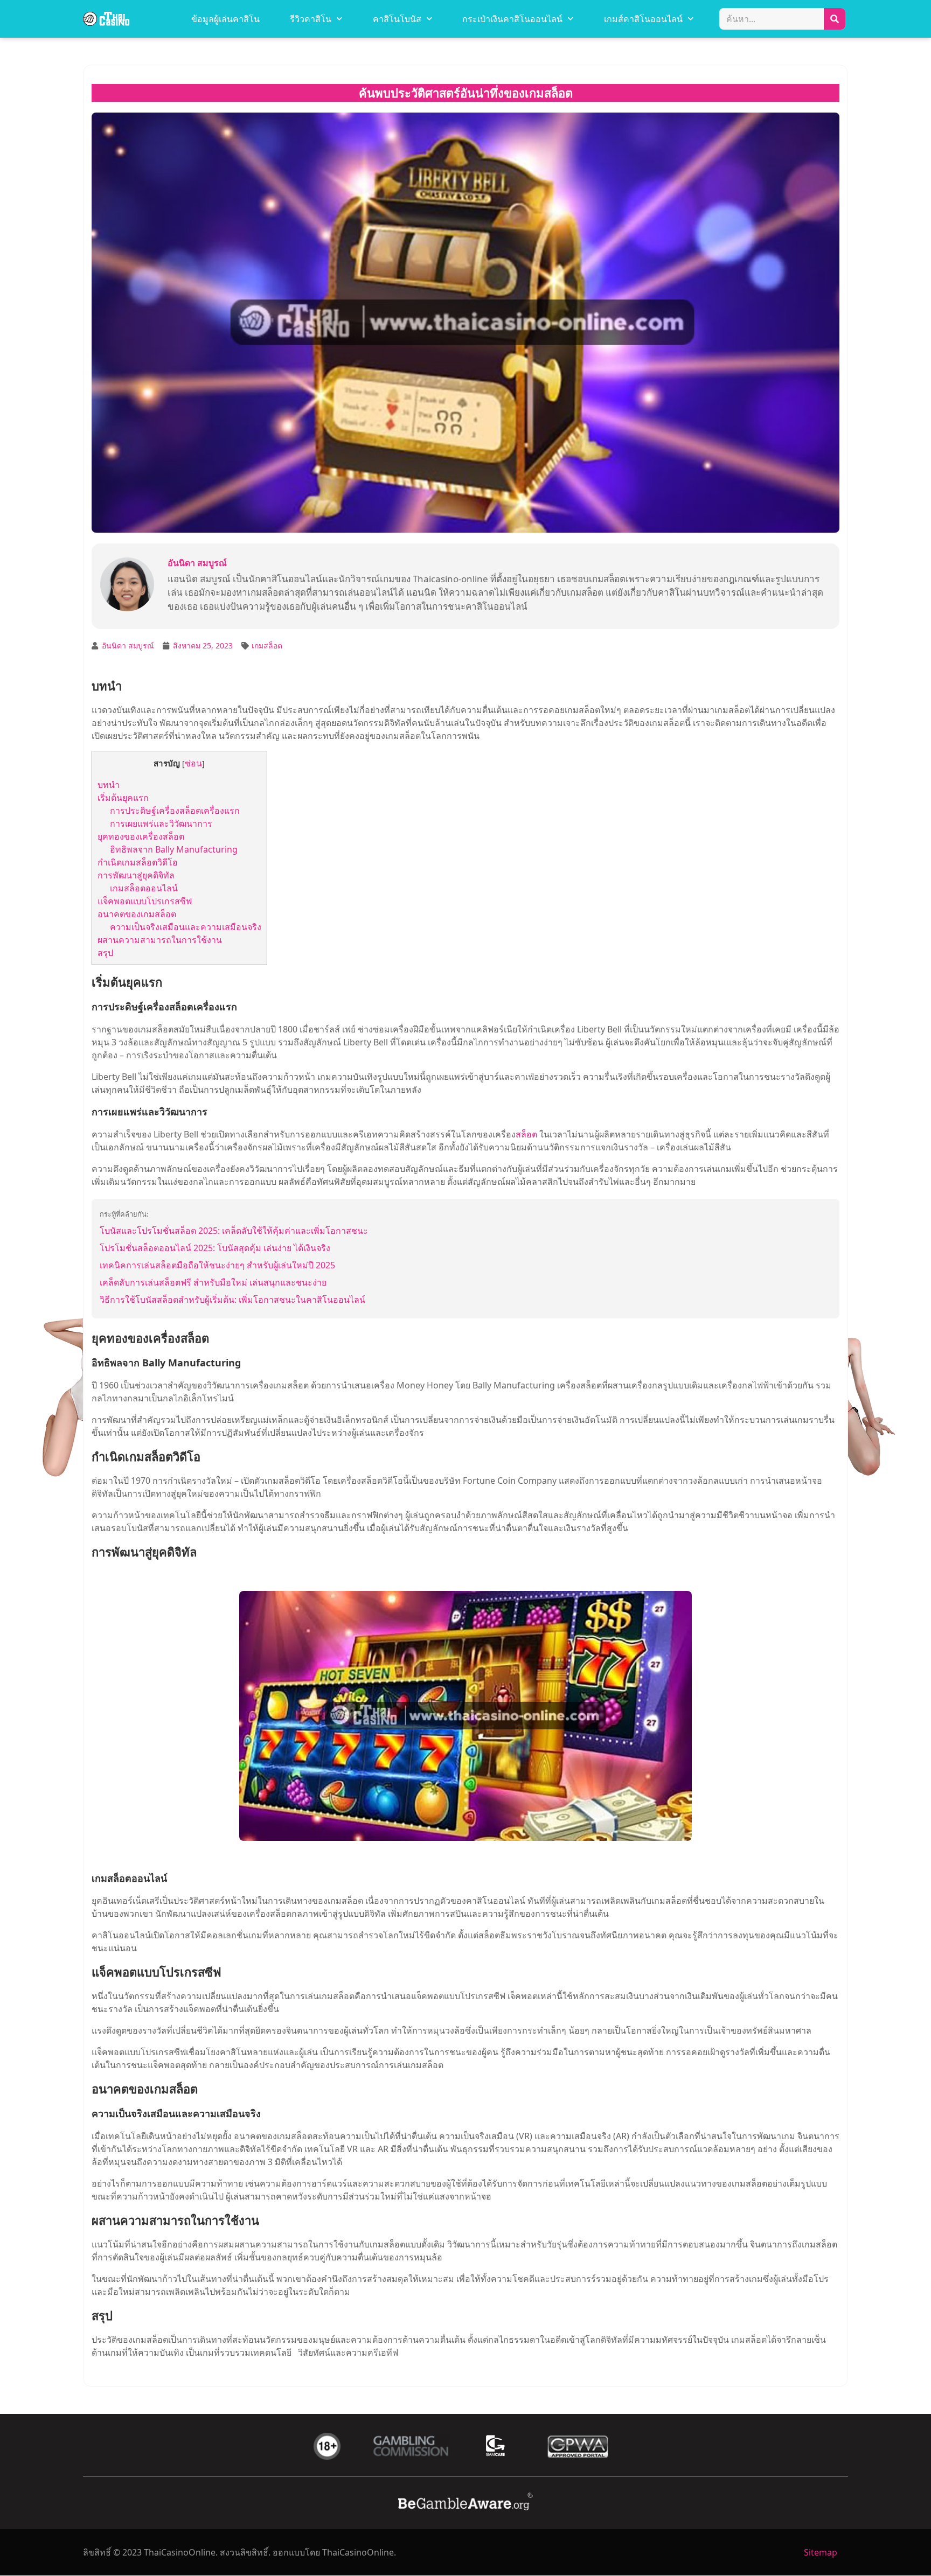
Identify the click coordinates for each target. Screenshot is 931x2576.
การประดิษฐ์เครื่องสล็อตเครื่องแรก (175, 811)
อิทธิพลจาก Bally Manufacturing (174, 849)
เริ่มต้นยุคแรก (123, 798)
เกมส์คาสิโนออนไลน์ (643, 19)
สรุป (105, 953)
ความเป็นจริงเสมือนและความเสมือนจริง (186, 927)
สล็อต (526, 1134)
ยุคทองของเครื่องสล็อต (141, 836)
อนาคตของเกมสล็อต (137, 914)
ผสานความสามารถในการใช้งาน (160, 940)
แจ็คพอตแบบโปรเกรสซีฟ (145, 901)
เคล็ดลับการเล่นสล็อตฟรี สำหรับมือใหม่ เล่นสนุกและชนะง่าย (213, 1282)
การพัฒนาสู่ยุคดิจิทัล (136, 875)
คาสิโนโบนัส (397, 19)
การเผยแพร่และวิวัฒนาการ (161, 823)
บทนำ (109, 785)
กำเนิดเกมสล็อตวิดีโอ (138, 862)
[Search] (835, 19)
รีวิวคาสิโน (311, 19)
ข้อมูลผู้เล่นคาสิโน (225, 19)
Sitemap (821, 2552)
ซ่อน (193, 763)
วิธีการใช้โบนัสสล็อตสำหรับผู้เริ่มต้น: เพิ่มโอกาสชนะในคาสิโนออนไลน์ (232, 1300)
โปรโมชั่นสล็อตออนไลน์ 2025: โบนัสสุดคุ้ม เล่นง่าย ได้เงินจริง (215, 1248)
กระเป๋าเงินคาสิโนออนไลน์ (512, 19)
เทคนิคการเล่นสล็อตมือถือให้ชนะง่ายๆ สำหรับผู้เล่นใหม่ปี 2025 (217, 1265)
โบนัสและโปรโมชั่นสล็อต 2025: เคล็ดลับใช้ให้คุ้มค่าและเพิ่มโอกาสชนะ (234, 1231)
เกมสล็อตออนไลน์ (144, 888)
